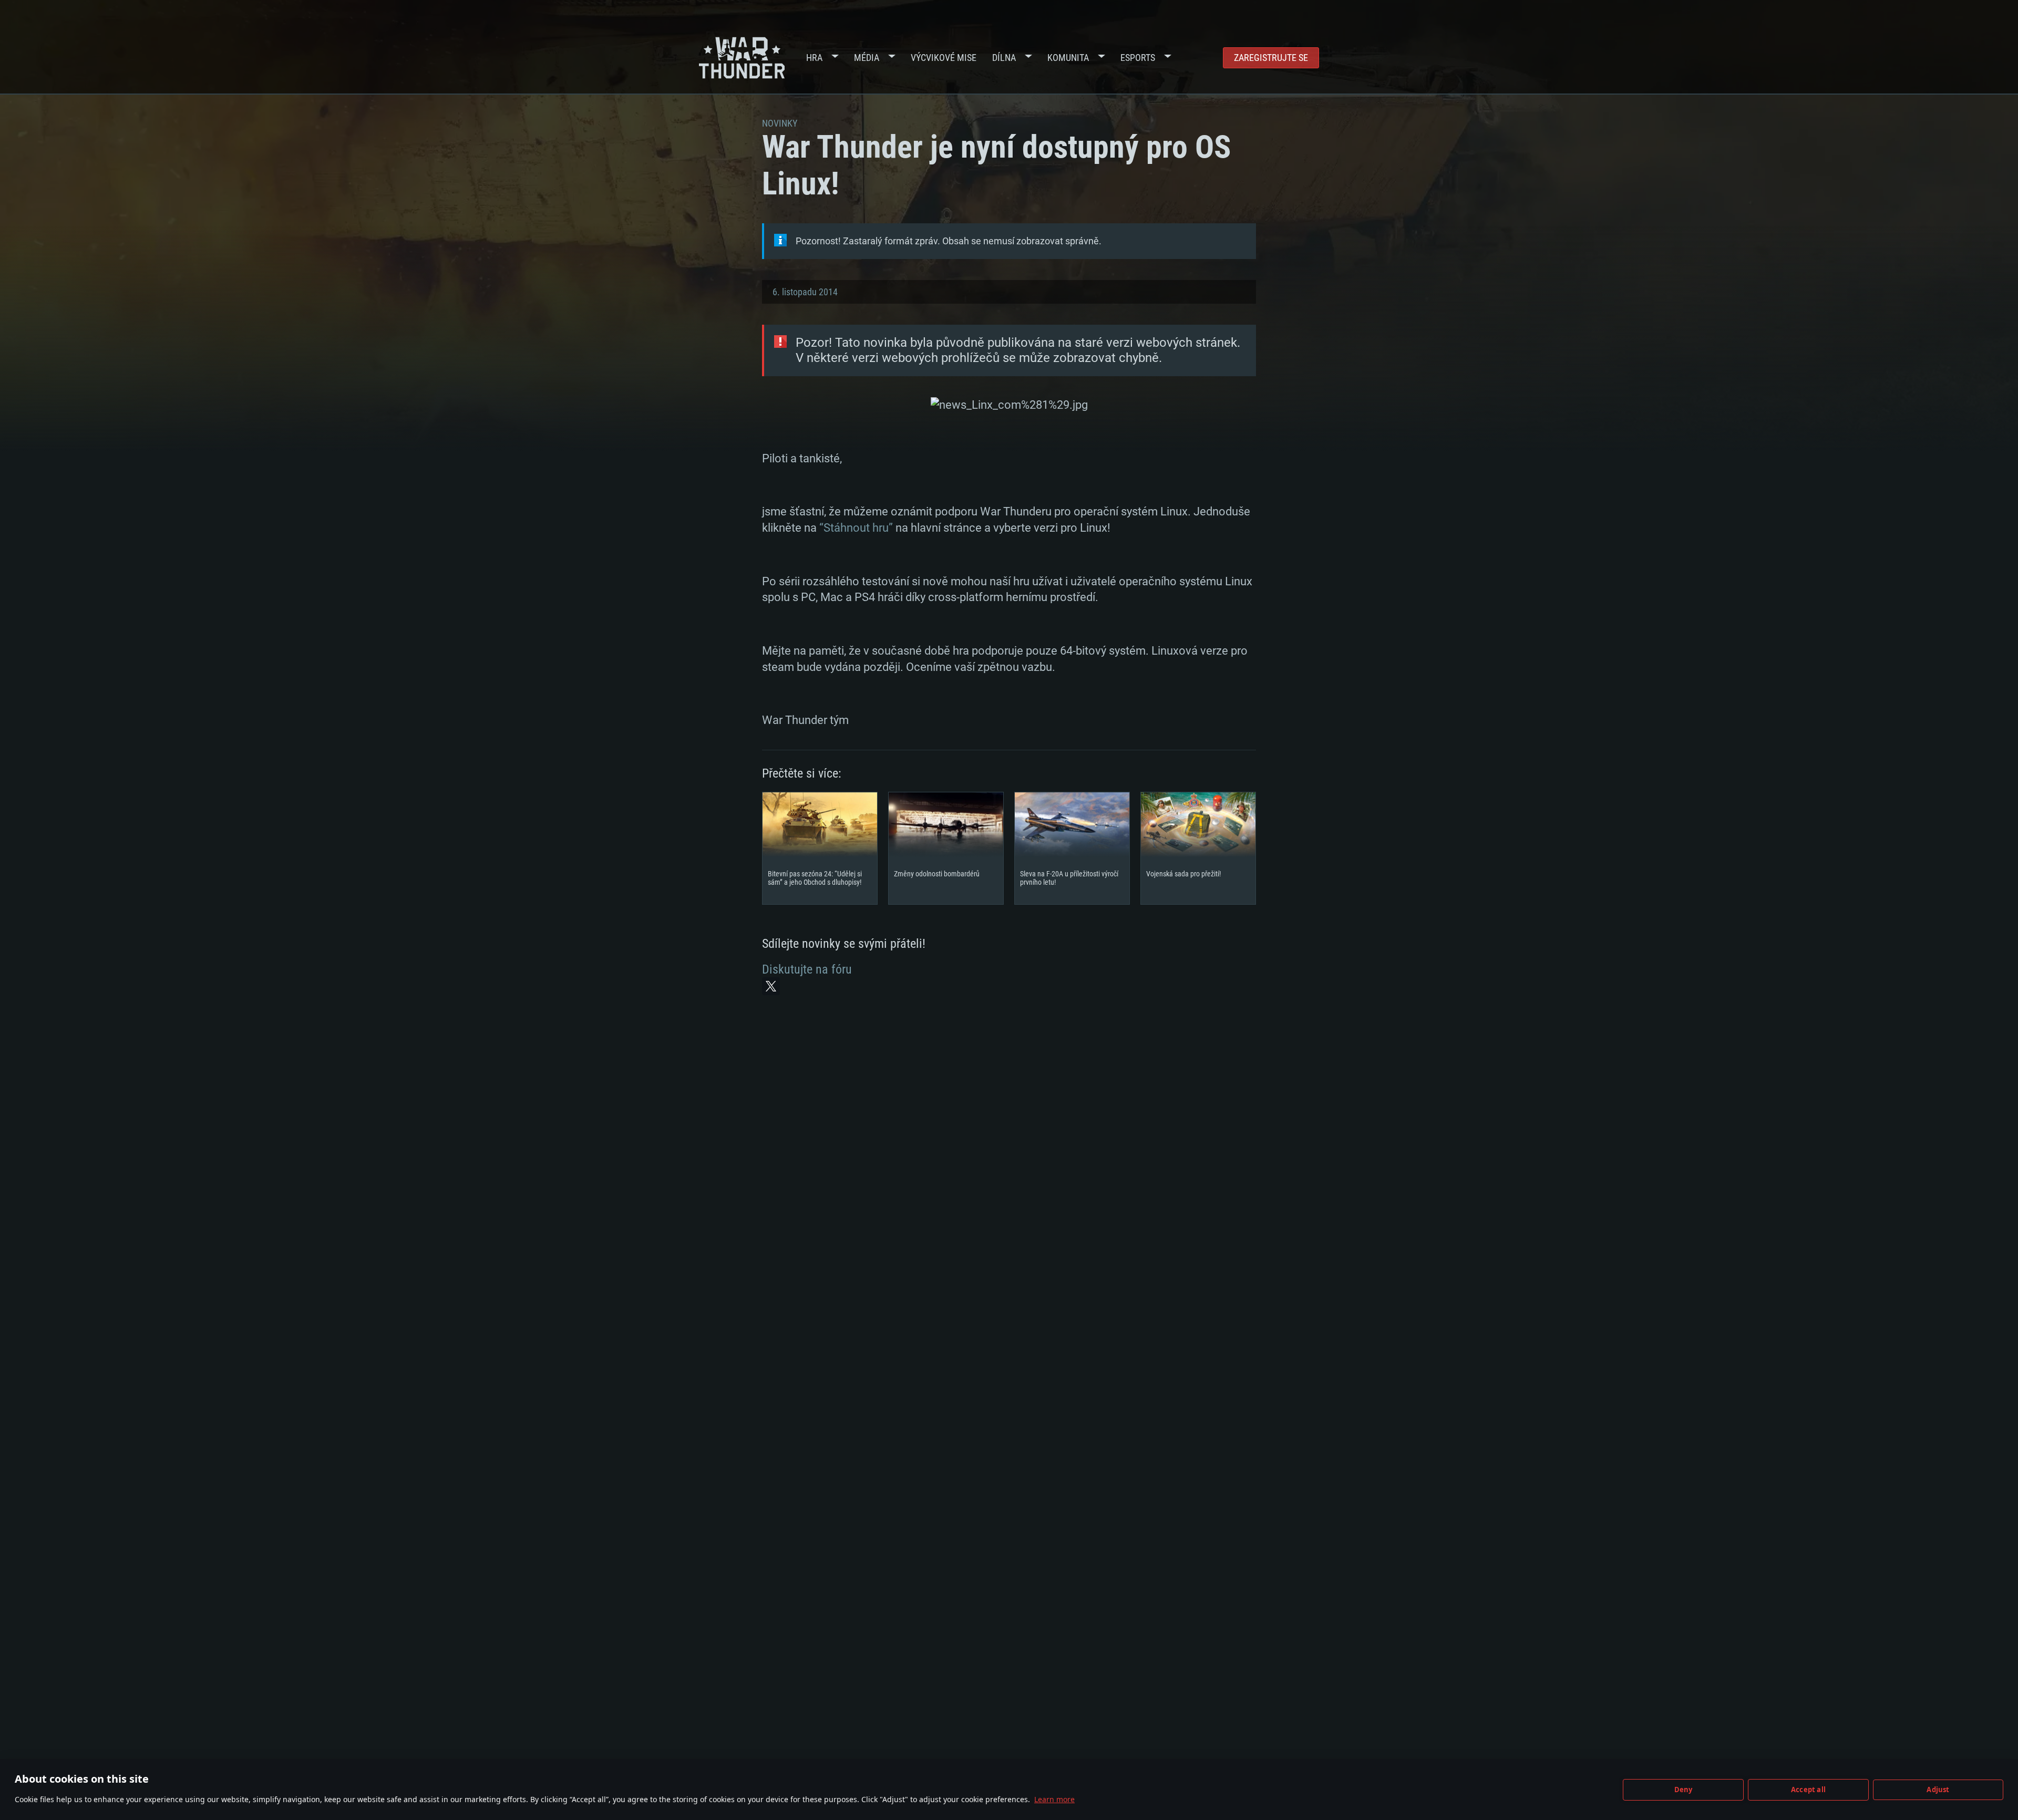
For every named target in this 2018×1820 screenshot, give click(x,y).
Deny (1684, 1790)
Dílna (1004, 58)
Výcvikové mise (944, 58)
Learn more (1054, 1799)
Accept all (1808, 1790)
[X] (771, 986)
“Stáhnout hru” (856, 528)
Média (867, 58)
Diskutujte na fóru (807, 969)
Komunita (1068, 58)
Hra (814, 58)
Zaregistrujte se (1271, 58)
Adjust (1938, 1790)
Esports (1138, 58)
